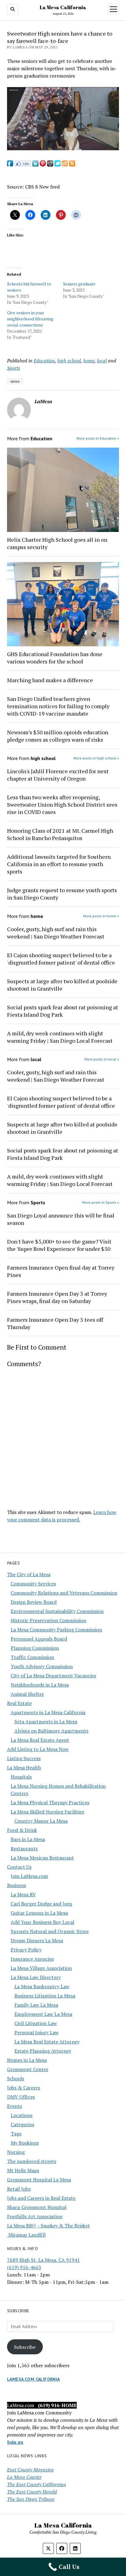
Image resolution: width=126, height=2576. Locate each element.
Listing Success (24, 1758)
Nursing (16, 2152)
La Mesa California (63, 7)
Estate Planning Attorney (43, 2051)
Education (44, 361)
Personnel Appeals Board (39, 1639)
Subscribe (25, 2347)
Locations (22, 2115)
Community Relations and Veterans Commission (64, 1593)
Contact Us (19, 1867)
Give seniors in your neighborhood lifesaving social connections (30, 319)
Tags (16, 2134)
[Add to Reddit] (50, 165)
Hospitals (21, 1777)
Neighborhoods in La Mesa (40, 1685)
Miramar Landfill (26, 2235)
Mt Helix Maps (23, 2170)
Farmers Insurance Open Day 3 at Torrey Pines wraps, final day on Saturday (57, 1297)
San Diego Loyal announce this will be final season (61, 1219)
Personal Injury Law (37, 2032)
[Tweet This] (57, 165)
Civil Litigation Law (36, 2023)
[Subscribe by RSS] (72, 165)
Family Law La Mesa (36, 2005)
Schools (16, 2078)
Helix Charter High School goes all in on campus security (57, 543)
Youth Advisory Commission (42, 1666)
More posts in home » (101, 916)
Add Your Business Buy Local (43, 1922)
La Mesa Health (24, 1768)
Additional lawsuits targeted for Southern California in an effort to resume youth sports (59, 864)
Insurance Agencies (32, 1959)
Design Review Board (34, 1602)
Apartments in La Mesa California (48, 1712)
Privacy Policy (26, 1950)
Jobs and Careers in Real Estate (41, 2198)
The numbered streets (32, 2161)
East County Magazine (30, 2470)
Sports (14, 368)
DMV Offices (21, 2097)
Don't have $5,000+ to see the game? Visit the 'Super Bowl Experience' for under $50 (59, 1245)
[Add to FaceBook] (10, 165)
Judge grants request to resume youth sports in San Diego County (62, 894)
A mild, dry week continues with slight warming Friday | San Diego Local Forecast (60, 1037)
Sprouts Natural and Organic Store (50, 1931)
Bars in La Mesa (28, 1839)
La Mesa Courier (24, 2477)
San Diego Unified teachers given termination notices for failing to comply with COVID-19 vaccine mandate (58, 706)
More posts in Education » (98, 438)
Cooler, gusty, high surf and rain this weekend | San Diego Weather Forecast (56, 933)
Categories (22, 2124)
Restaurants (24, 1848)
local (102, 361)
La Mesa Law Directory (36, 1977)
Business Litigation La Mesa (45, 1996)
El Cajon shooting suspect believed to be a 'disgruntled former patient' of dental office (61, 959)
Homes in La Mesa (27, 2060)
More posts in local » (102, 1059)
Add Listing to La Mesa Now (38, 1749)
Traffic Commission (32, 1657)
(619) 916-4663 (24, 2267)
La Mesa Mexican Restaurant (42, 1858)
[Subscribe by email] (65, 165)
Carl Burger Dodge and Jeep (41, 1904)
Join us (15, 2442)
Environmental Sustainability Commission (57, 1611)
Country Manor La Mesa (41, 1821)
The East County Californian (37, 2484)
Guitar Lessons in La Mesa (39, 1913)
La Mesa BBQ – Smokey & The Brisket (48, 2226)
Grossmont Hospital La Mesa (39, 2180)
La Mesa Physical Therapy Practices (50, 1802)
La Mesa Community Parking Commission (56, 1630)
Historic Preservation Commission (48, 1620)
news (15, 381)
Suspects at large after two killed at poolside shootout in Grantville (62, 985)
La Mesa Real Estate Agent (40, 1740)
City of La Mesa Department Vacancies (53, 1676)
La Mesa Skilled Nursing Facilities (47, 1812)
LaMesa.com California (33, 2379)
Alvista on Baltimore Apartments (51, 1731)
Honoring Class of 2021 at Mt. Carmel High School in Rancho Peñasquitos (60, 834)
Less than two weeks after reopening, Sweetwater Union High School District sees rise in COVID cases (62, 805)
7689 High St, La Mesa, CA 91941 (43, 2260)
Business (17, 1885)
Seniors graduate (79, 284)
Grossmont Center (28, 2069)
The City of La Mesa (29, 1574)
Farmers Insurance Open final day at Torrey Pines (61, 1271)
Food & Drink (22, 1830)
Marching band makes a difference (50, 680)
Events (15, 2106)
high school (69, 361)
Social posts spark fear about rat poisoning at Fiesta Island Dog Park (63, 1011)
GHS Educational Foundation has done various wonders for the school (55, 658)
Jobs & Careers (24, 2088)
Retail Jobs (19, 2189)
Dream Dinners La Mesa (37, 1940)
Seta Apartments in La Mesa (46, 1722)
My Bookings (25, 2143)
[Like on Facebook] (23, 165)
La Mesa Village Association (41, 1968)
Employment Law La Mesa (43, 2014)
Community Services (33, 1584)
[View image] (63, 148)
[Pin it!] (43, 165)
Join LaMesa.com (29, 1876)
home (89, 361)
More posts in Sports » (101, 1202)
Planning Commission (35, 1648)
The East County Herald (32, 2492)
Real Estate (19, 1703)
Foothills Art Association (35, 2216)
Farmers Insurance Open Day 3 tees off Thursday (55, 1323)
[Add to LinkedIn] (35, 165)
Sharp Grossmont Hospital (37, 2207)
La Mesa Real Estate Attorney (47, 2042)
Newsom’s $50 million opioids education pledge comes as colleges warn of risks (58, 736)
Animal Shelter (27, 1694)
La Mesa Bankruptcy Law (42, 1986)
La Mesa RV (23, 1894)
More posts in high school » (96, 758)
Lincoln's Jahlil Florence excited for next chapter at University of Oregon (58, 775)
